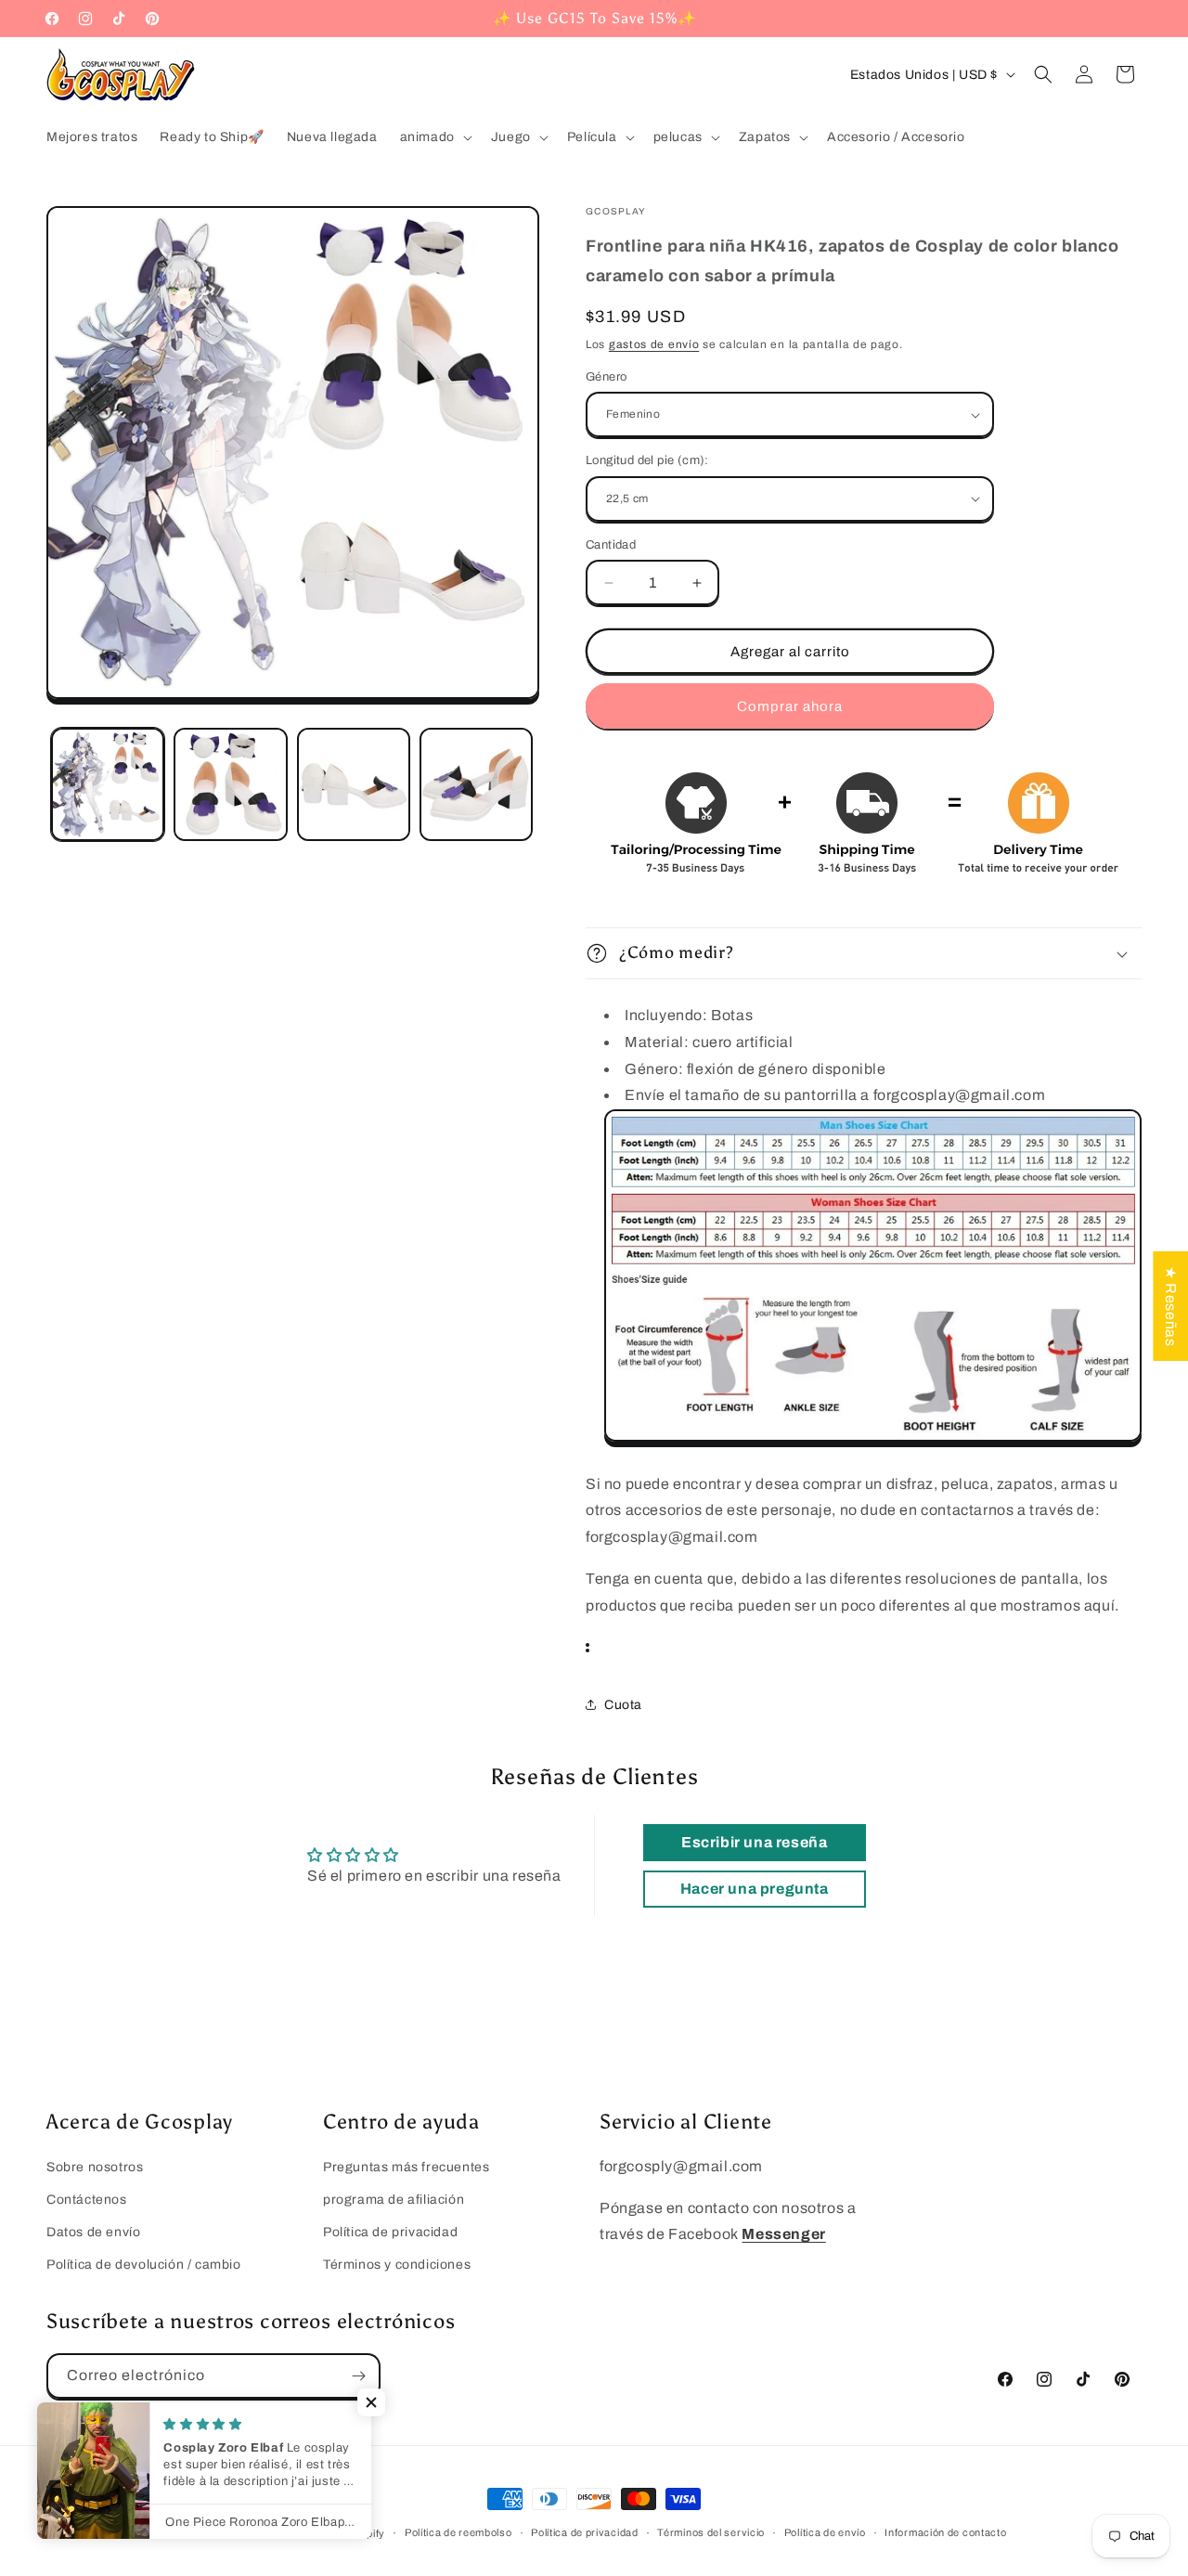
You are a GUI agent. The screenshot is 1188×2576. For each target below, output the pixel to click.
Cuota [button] (623, 1705)
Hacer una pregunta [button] (755, 1889)
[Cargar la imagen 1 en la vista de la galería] (108, 784)
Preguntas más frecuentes (406, 2167)
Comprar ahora (790, 706)
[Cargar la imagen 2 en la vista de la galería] (230, 784)
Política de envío (825, 2532)
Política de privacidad (390, 2232)
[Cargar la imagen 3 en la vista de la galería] (354, 784)
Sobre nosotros (95, 2167)
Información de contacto (945, 2532)
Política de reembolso (458, 2532)
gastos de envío (654, 344)
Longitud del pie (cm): (647, 460)
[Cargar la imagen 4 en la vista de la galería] (476, 784)
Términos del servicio (711, 2532)
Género (606, 377)
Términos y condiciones (397, 2265)
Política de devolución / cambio (144, 2265)
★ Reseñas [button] (1171, 1305)
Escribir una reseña (754, 1842)
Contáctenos (87, 2200)
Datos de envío (93, 2232)
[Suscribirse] (358, 2376)
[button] (434, 137)
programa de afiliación (394, 2200)
